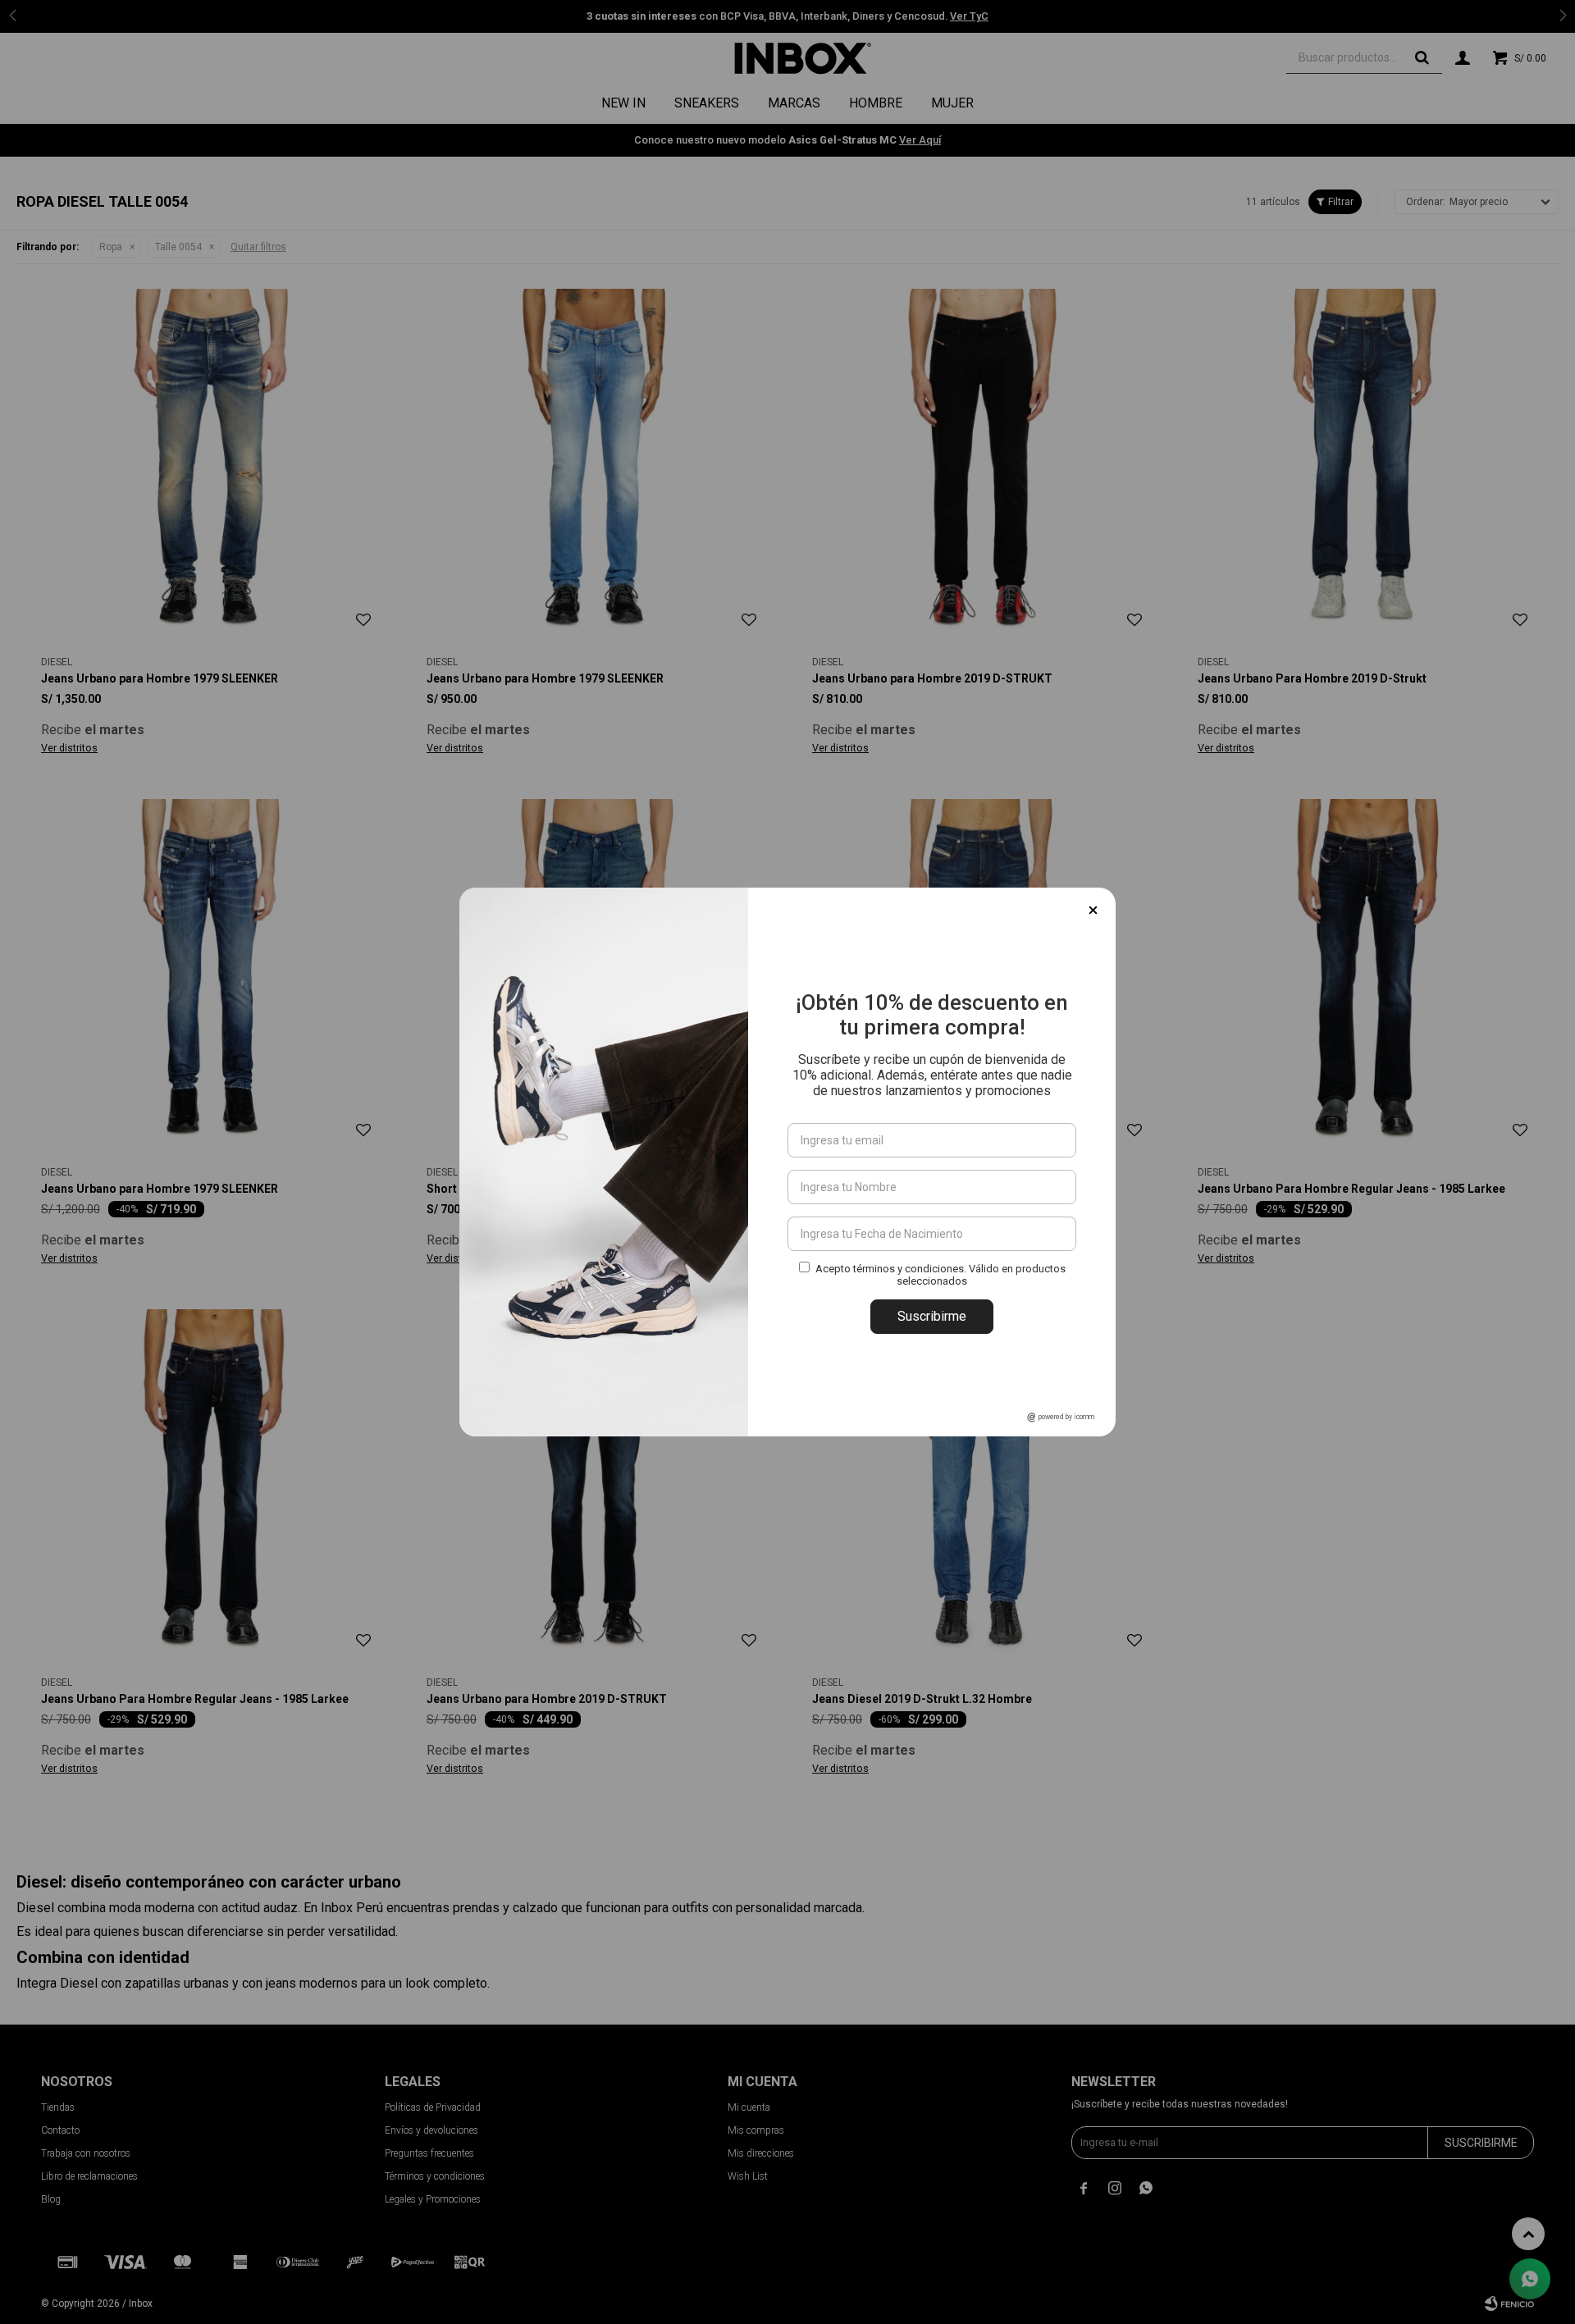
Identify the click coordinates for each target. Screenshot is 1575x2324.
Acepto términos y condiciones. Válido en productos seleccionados (940, 1275)
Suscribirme (932, 1316)
